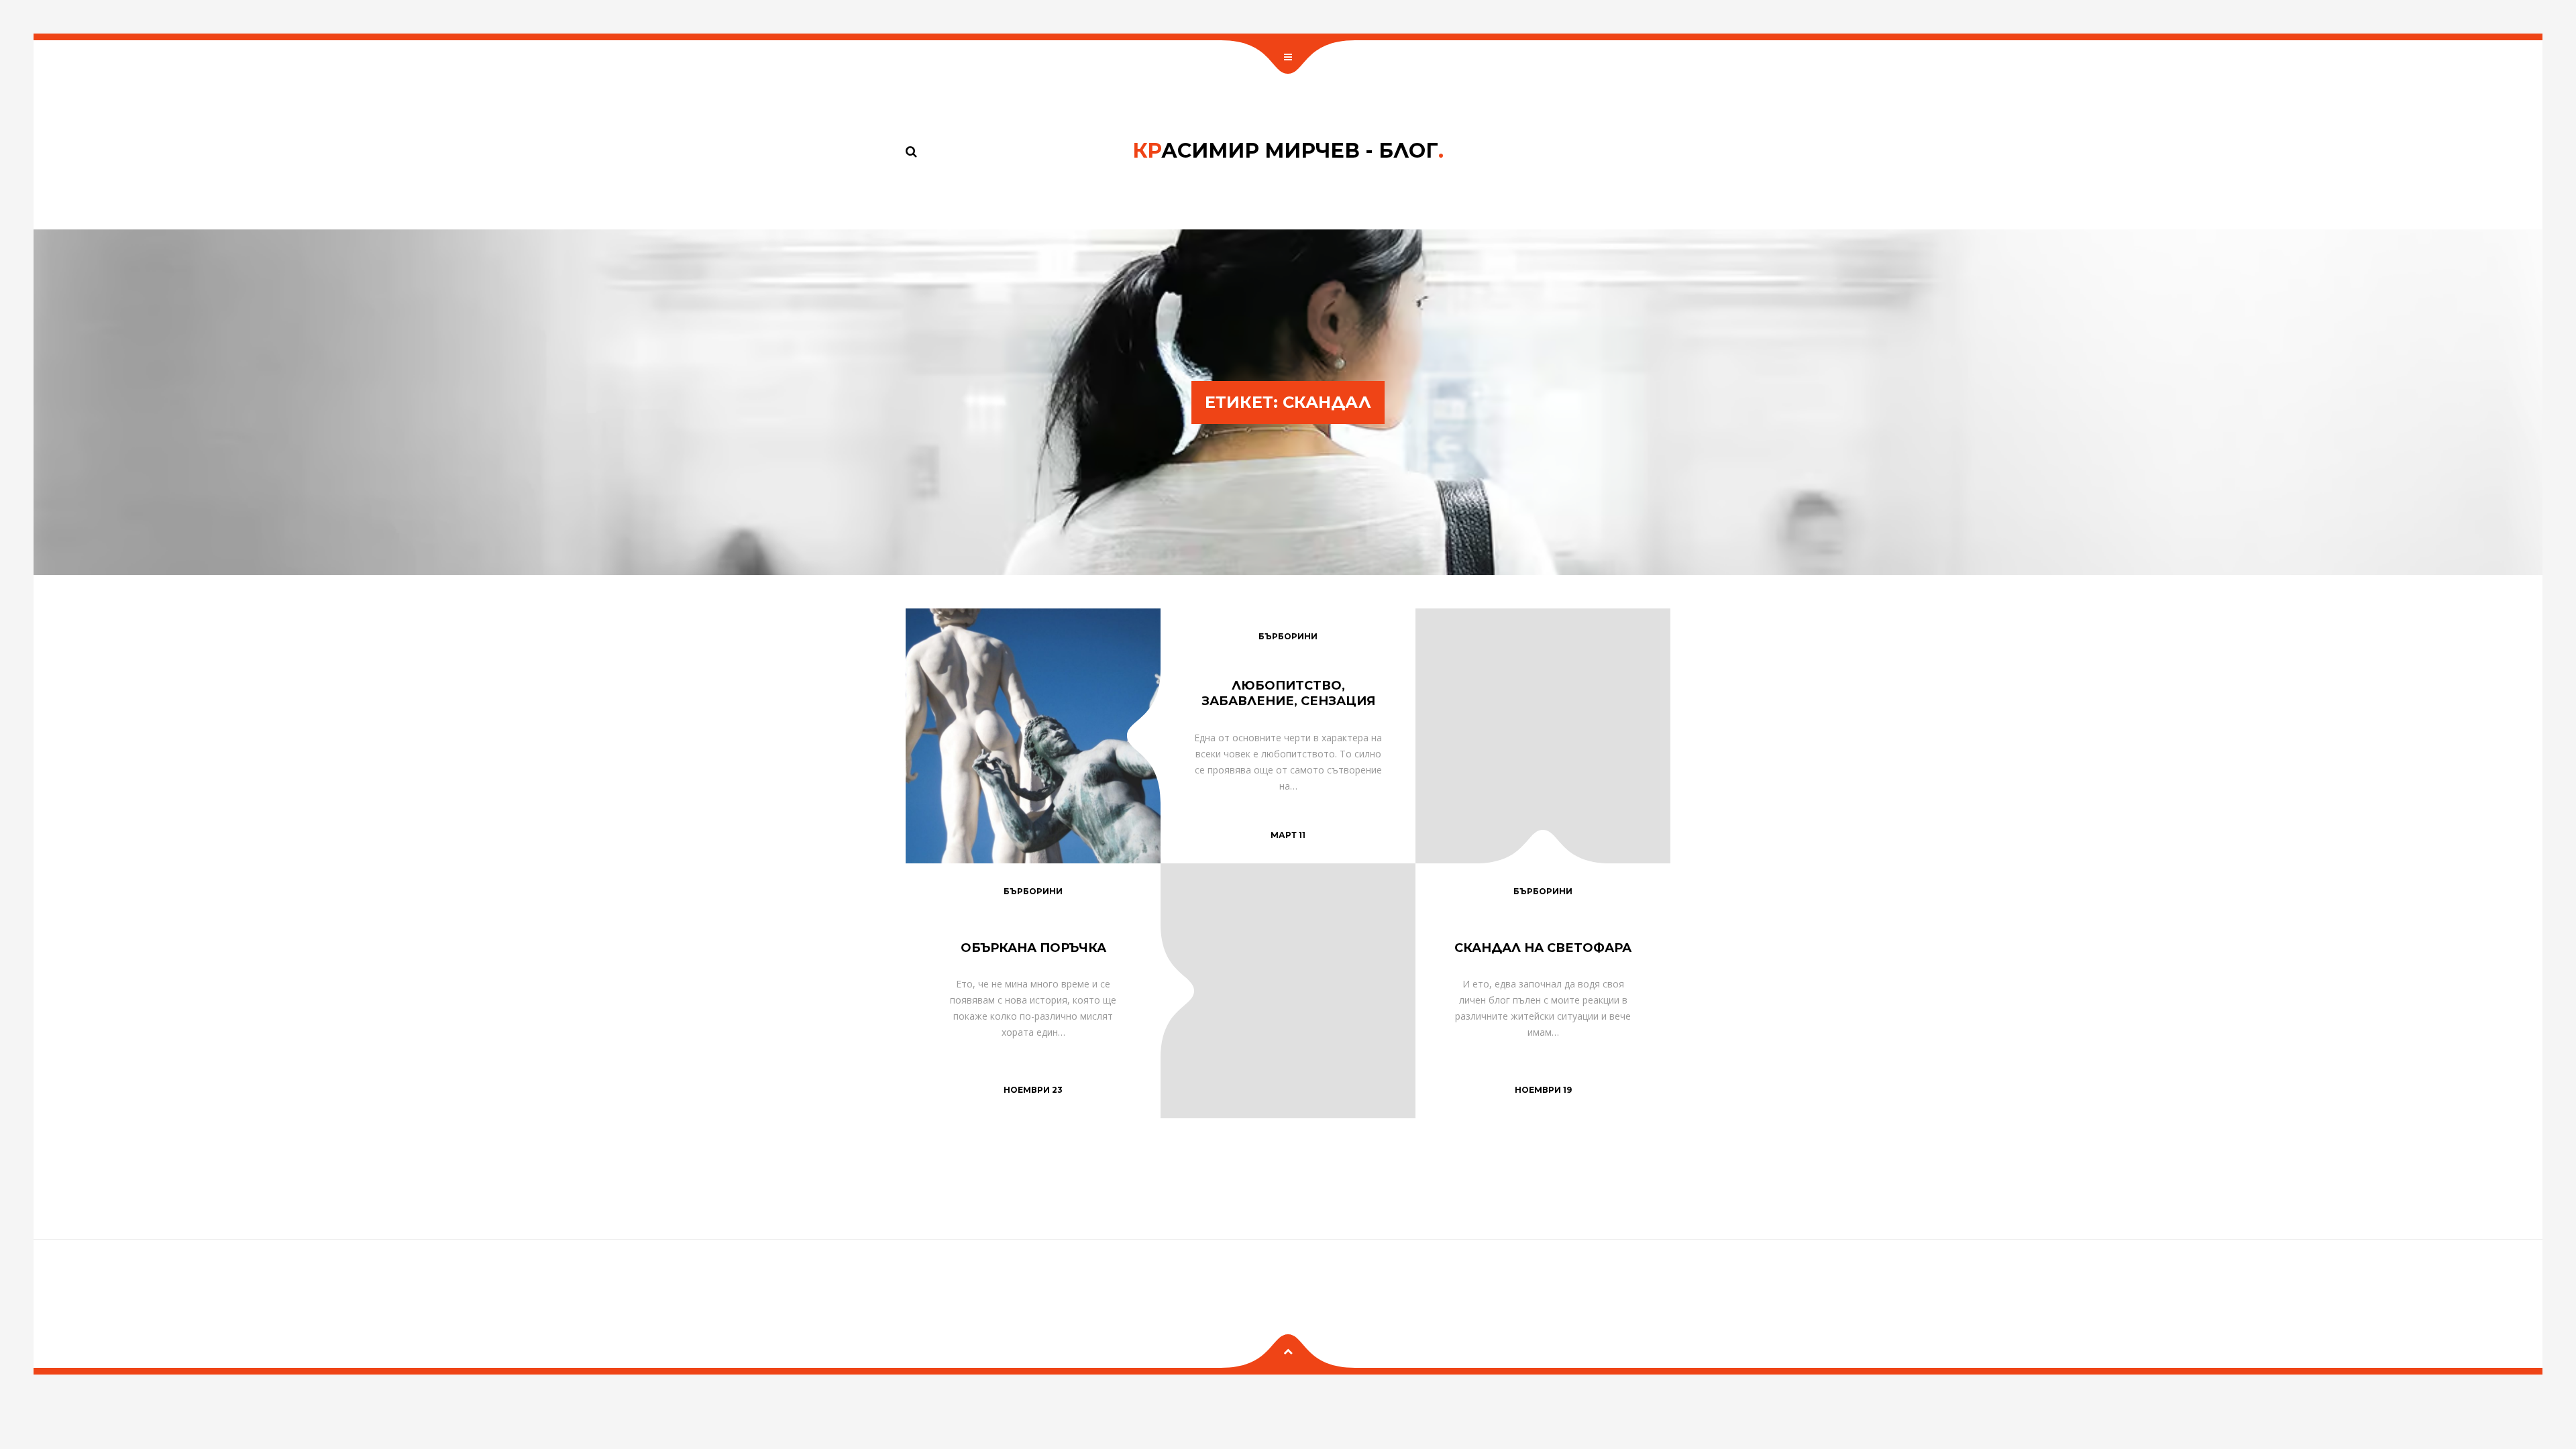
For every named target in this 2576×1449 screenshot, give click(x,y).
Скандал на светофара (1543, 948)
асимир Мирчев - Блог (1288, 151)
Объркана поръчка (1033, 948)
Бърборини (1288, 636)
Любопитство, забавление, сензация (1288, 693)
